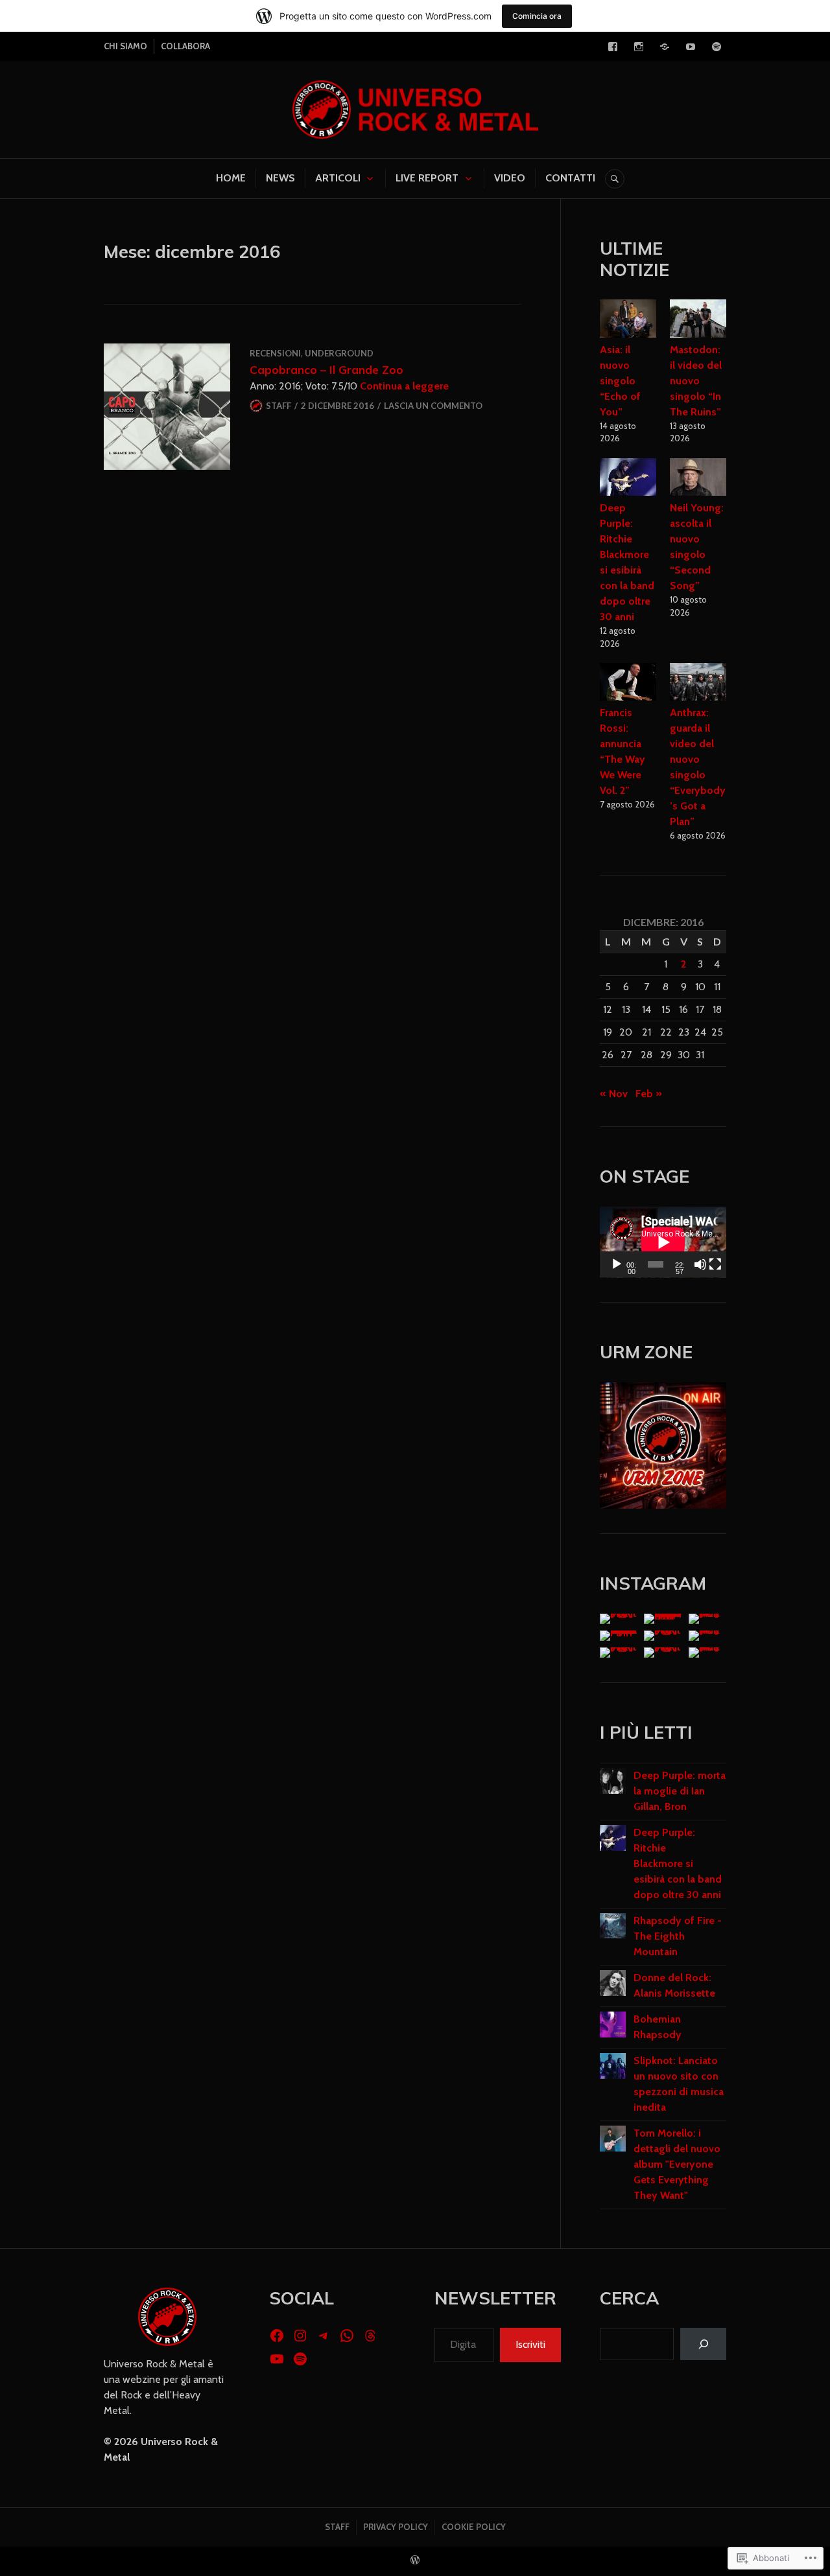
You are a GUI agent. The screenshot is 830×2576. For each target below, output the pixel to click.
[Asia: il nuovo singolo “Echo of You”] (628, 320)
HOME (231, 178)
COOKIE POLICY (474, 2527)
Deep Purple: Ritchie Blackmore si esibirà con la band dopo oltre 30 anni (678, 1863)
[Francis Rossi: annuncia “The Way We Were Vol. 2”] (628, 684)
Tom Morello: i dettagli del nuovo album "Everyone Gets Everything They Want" (677, 2164)
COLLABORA (185, 46)
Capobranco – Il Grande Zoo (326, 369)
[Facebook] (613, 47)
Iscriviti (530, 2344)
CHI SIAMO (125, 46)
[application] (663, 1242)
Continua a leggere (404, 386)
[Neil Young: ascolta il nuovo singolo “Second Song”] (698, 479)
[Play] (617, 1264)
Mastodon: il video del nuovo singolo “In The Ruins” (696, 381)
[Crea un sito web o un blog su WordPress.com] (415, 2560)
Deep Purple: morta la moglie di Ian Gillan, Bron (680, 1791)
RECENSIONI (275, 353)
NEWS (280, 178)
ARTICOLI (338, 178)
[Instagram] (639, 47)
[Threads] (370, 2336)
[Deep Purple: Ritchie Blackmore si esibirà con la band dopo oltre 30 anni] (628, 479)
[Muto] (700, 1264)
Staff (279, 406)
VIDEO (510, 178)
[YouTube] (691, 47)
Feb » (649, 1094)
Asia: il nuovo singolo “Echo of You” (620, 381)
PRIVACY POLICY (396, 2527)
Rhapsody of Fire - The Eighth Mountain (678, 1936)
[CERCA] (615, 179)
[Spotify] (717, 47)
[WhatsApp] (347, 2336)
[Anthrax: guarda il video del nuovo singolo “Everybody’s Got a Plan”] (698, 684)
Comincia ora (537, 16)
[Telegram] (665, 47)
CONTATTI (570, 178)
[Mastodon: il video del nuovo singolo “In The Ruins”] (698, 320)
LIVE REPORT (427, 178)
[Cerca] (703, 2344)
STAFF (337, 2527)
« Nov (614, 1094)
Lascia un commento (433, 406)
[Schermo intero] (715, 1264)
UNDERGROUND (339, 353)
